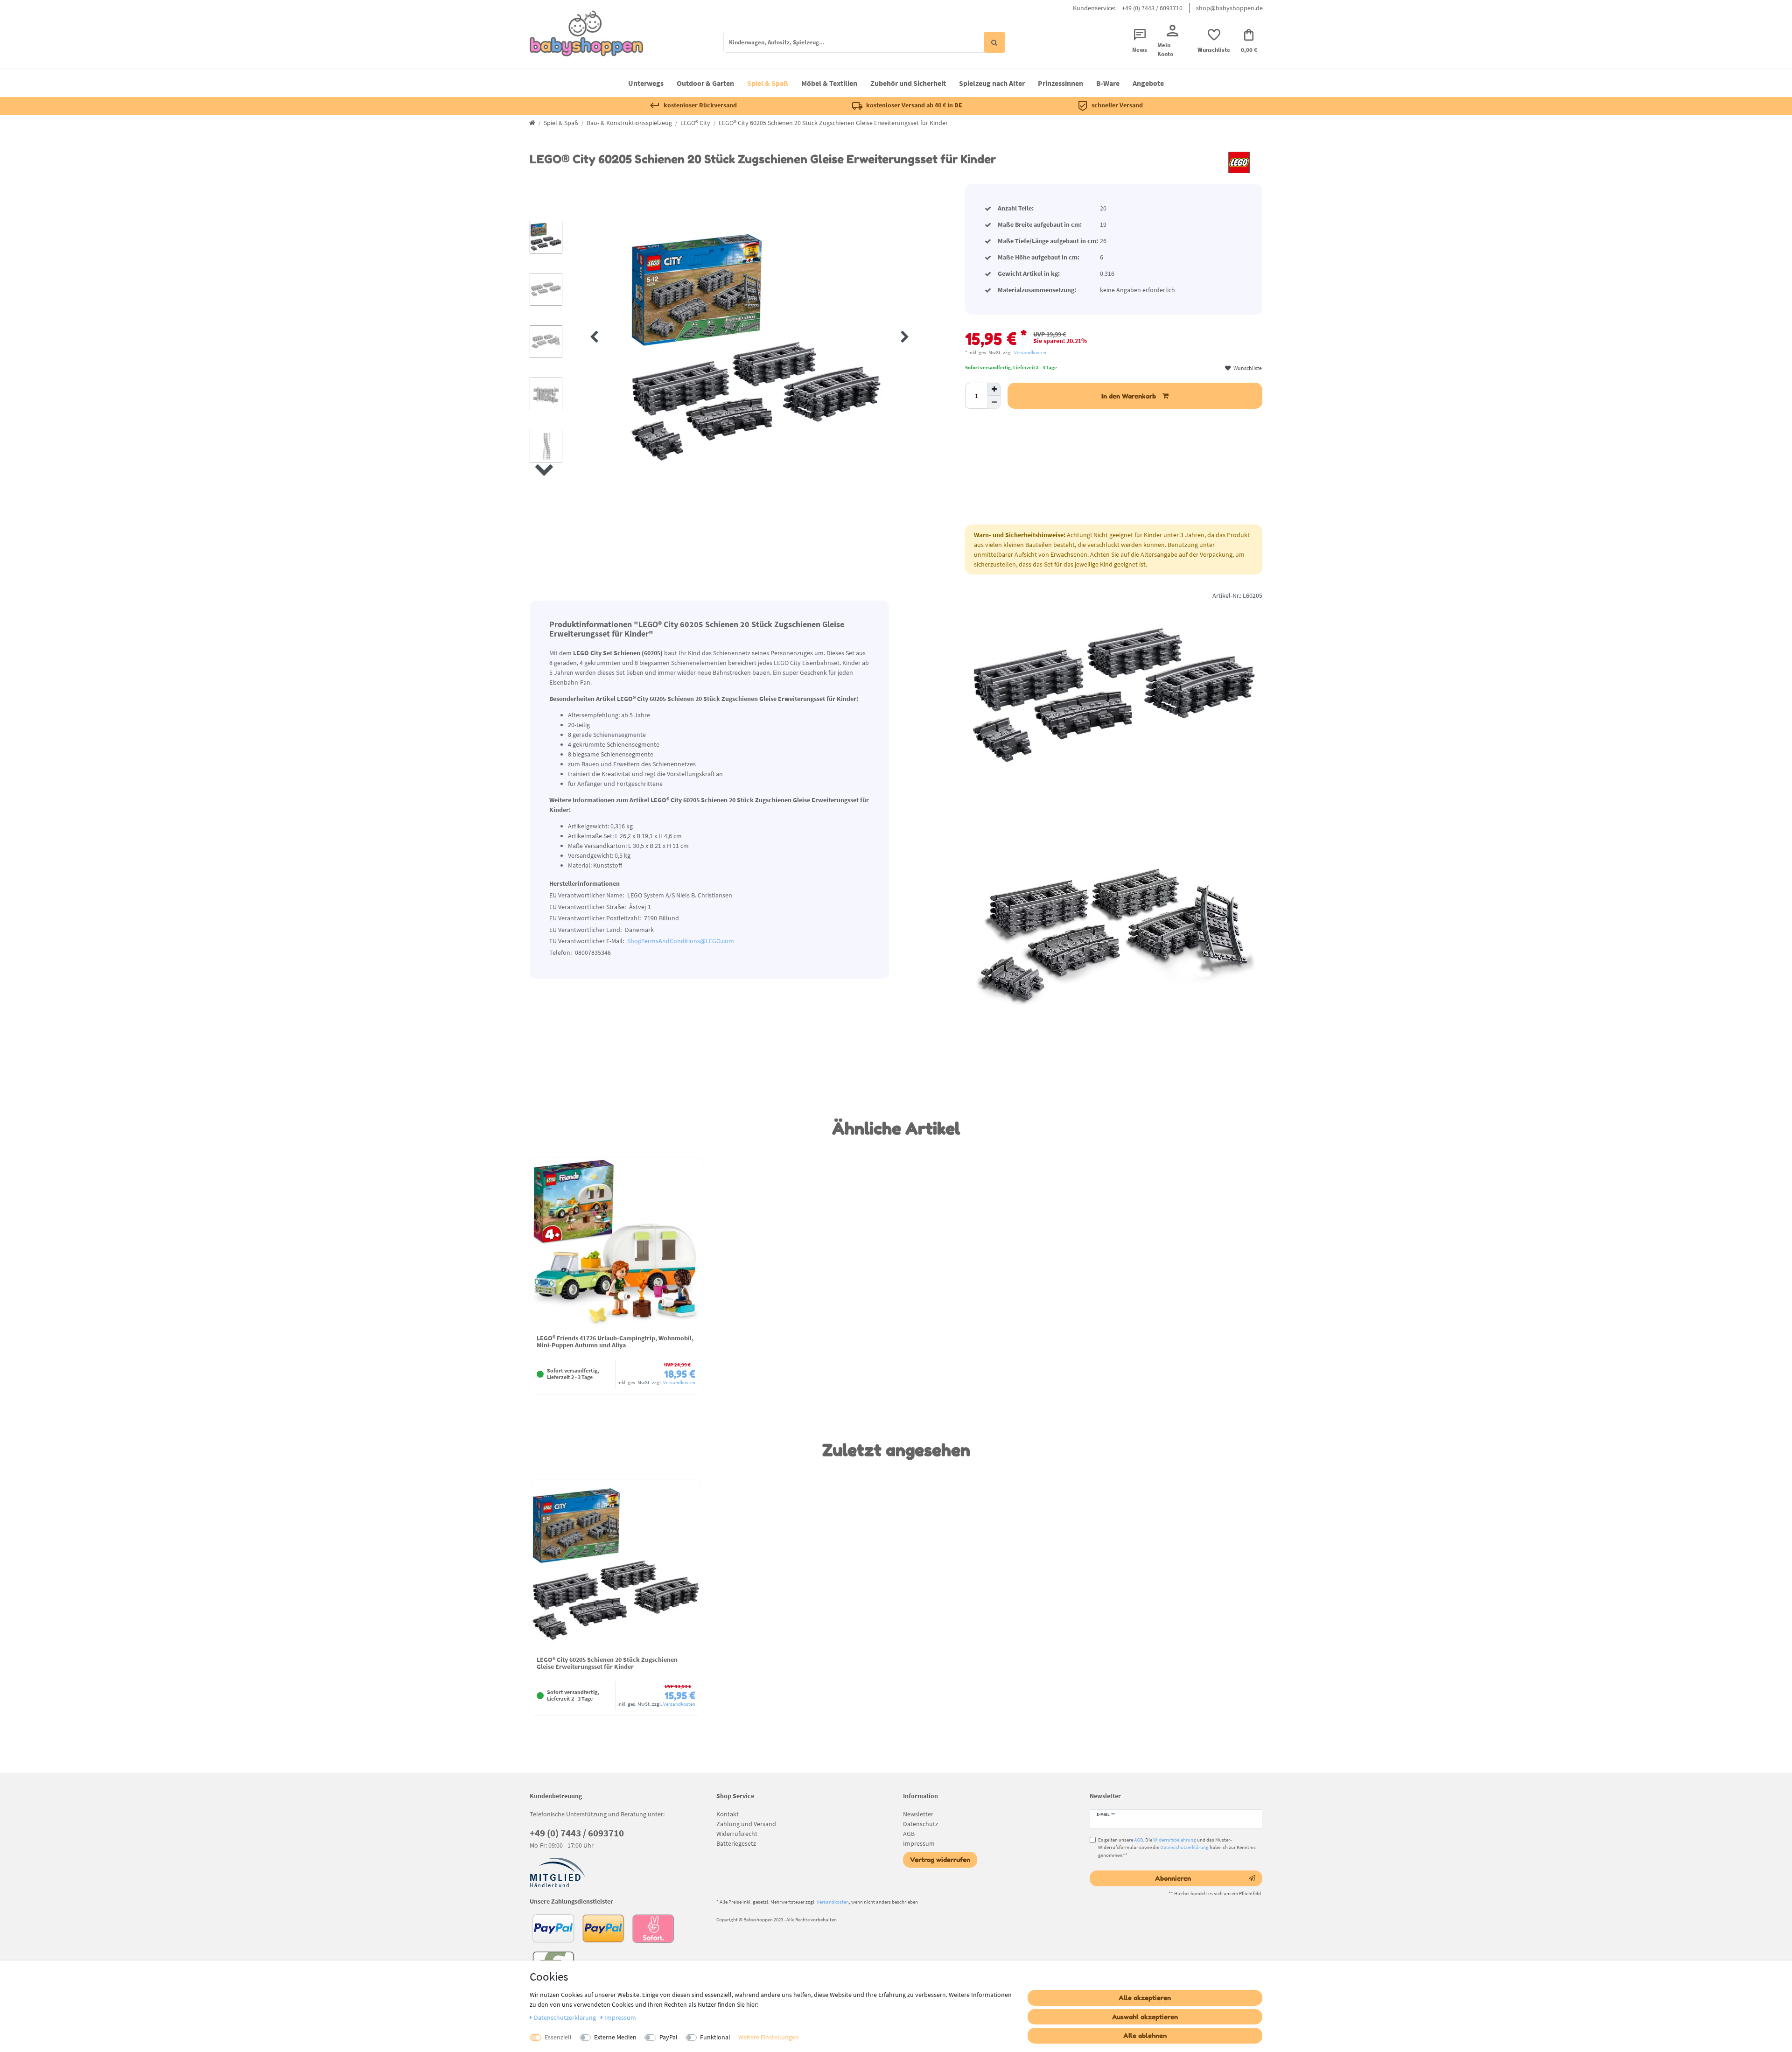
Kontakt (728, 1814)
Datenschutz (920, 1824)
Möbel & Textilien (829, 83)
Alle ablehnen (1145, 2035)
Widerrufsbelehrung (1175, 1840)
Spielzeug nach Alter (992, 83)
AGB (909, 1834)
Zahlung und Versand (746, 1824)
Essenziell (558, 2037)
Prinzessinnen (1060, 83)
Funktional (715, 2037)
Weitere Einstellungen (769, 2037)
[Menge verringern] (994, 402)
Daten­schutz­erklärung (566, 2017)
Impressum (919, 1843)
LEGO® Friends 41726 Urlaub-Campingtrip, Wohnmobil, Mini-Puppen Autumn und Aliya (615, 1342)
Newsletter (918, 1814)
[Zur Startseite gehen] (532, 123)
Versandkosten (1030, 352)
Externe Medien (615, 2037)
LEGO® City (695, 123)
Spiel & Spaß (768, 83)
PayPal (668, 2037)
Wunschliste (1247, 368)
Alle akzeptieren (1145, 1998)
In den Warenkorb (1129, 396)
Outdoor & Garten (705, 83)
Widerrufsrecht (737, 1834)
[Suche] (994, 42)
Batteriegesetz (736, 1843)
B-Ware (1108, 83)
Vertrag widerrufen (940, 1859)
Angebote (1148, 83)
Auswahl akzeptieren (1145, 2017)
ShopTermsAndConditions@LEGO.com (681, 941)
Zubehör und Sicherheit (908, 83)
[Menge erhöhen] (994, 389)
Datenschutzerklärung (1184, 1847)
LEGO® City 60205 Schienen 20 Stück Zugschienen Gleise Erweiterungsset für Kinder (607, 1663)
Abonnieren (1173, 1878)
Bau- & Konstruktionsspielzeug (629, 123)
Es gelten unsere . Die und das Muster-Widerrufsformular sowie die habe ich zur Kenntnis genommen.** (1177, 1848)
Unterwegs (646, 83)
